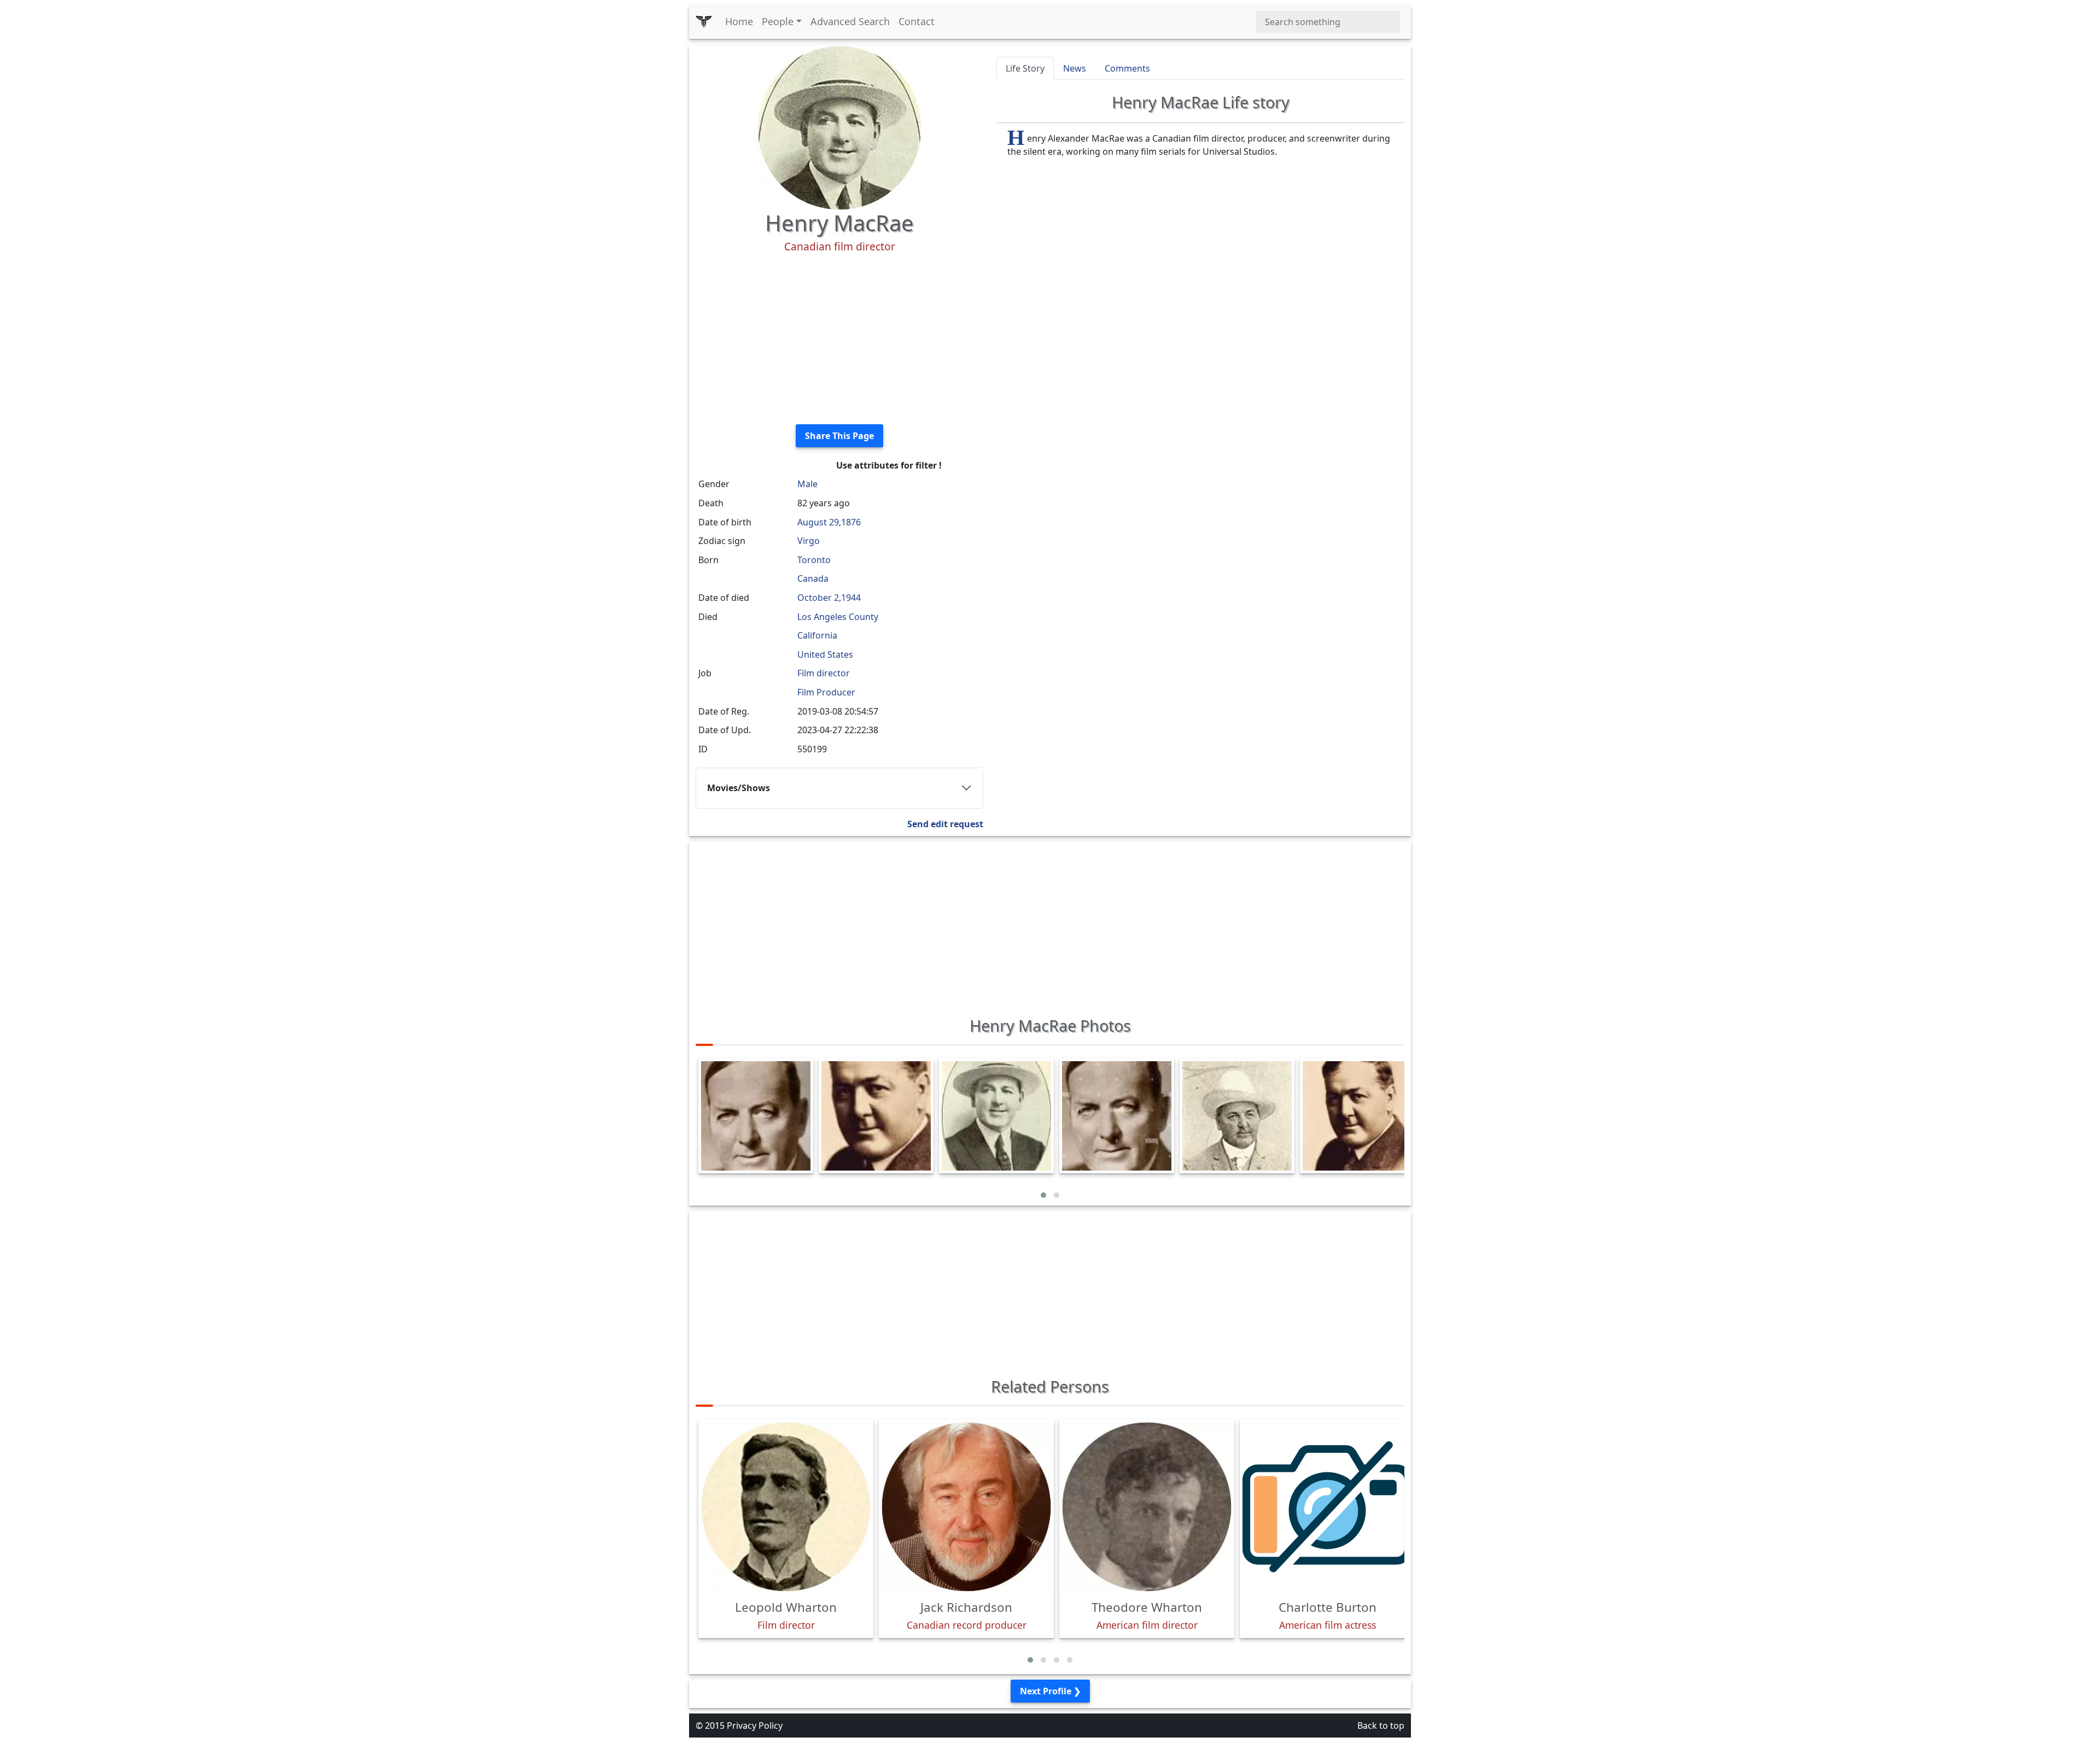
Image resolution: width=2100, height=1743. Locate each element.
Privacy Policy (755, 1726)
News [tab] (1075, 68)
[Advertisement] (839, 339)
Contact (917, 21)
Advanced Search (850, 21)
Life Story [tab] (1025, 68)
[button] (1043, 1195)
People (778, 21)
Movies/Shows (739, 788)
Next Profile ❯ (1050, 1691)
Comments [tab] (1127, 68)
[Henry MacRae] (839, 127)
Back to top (1381, 1726)
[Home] (704, 22)
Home (739, 21)
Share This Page (839, 436)
